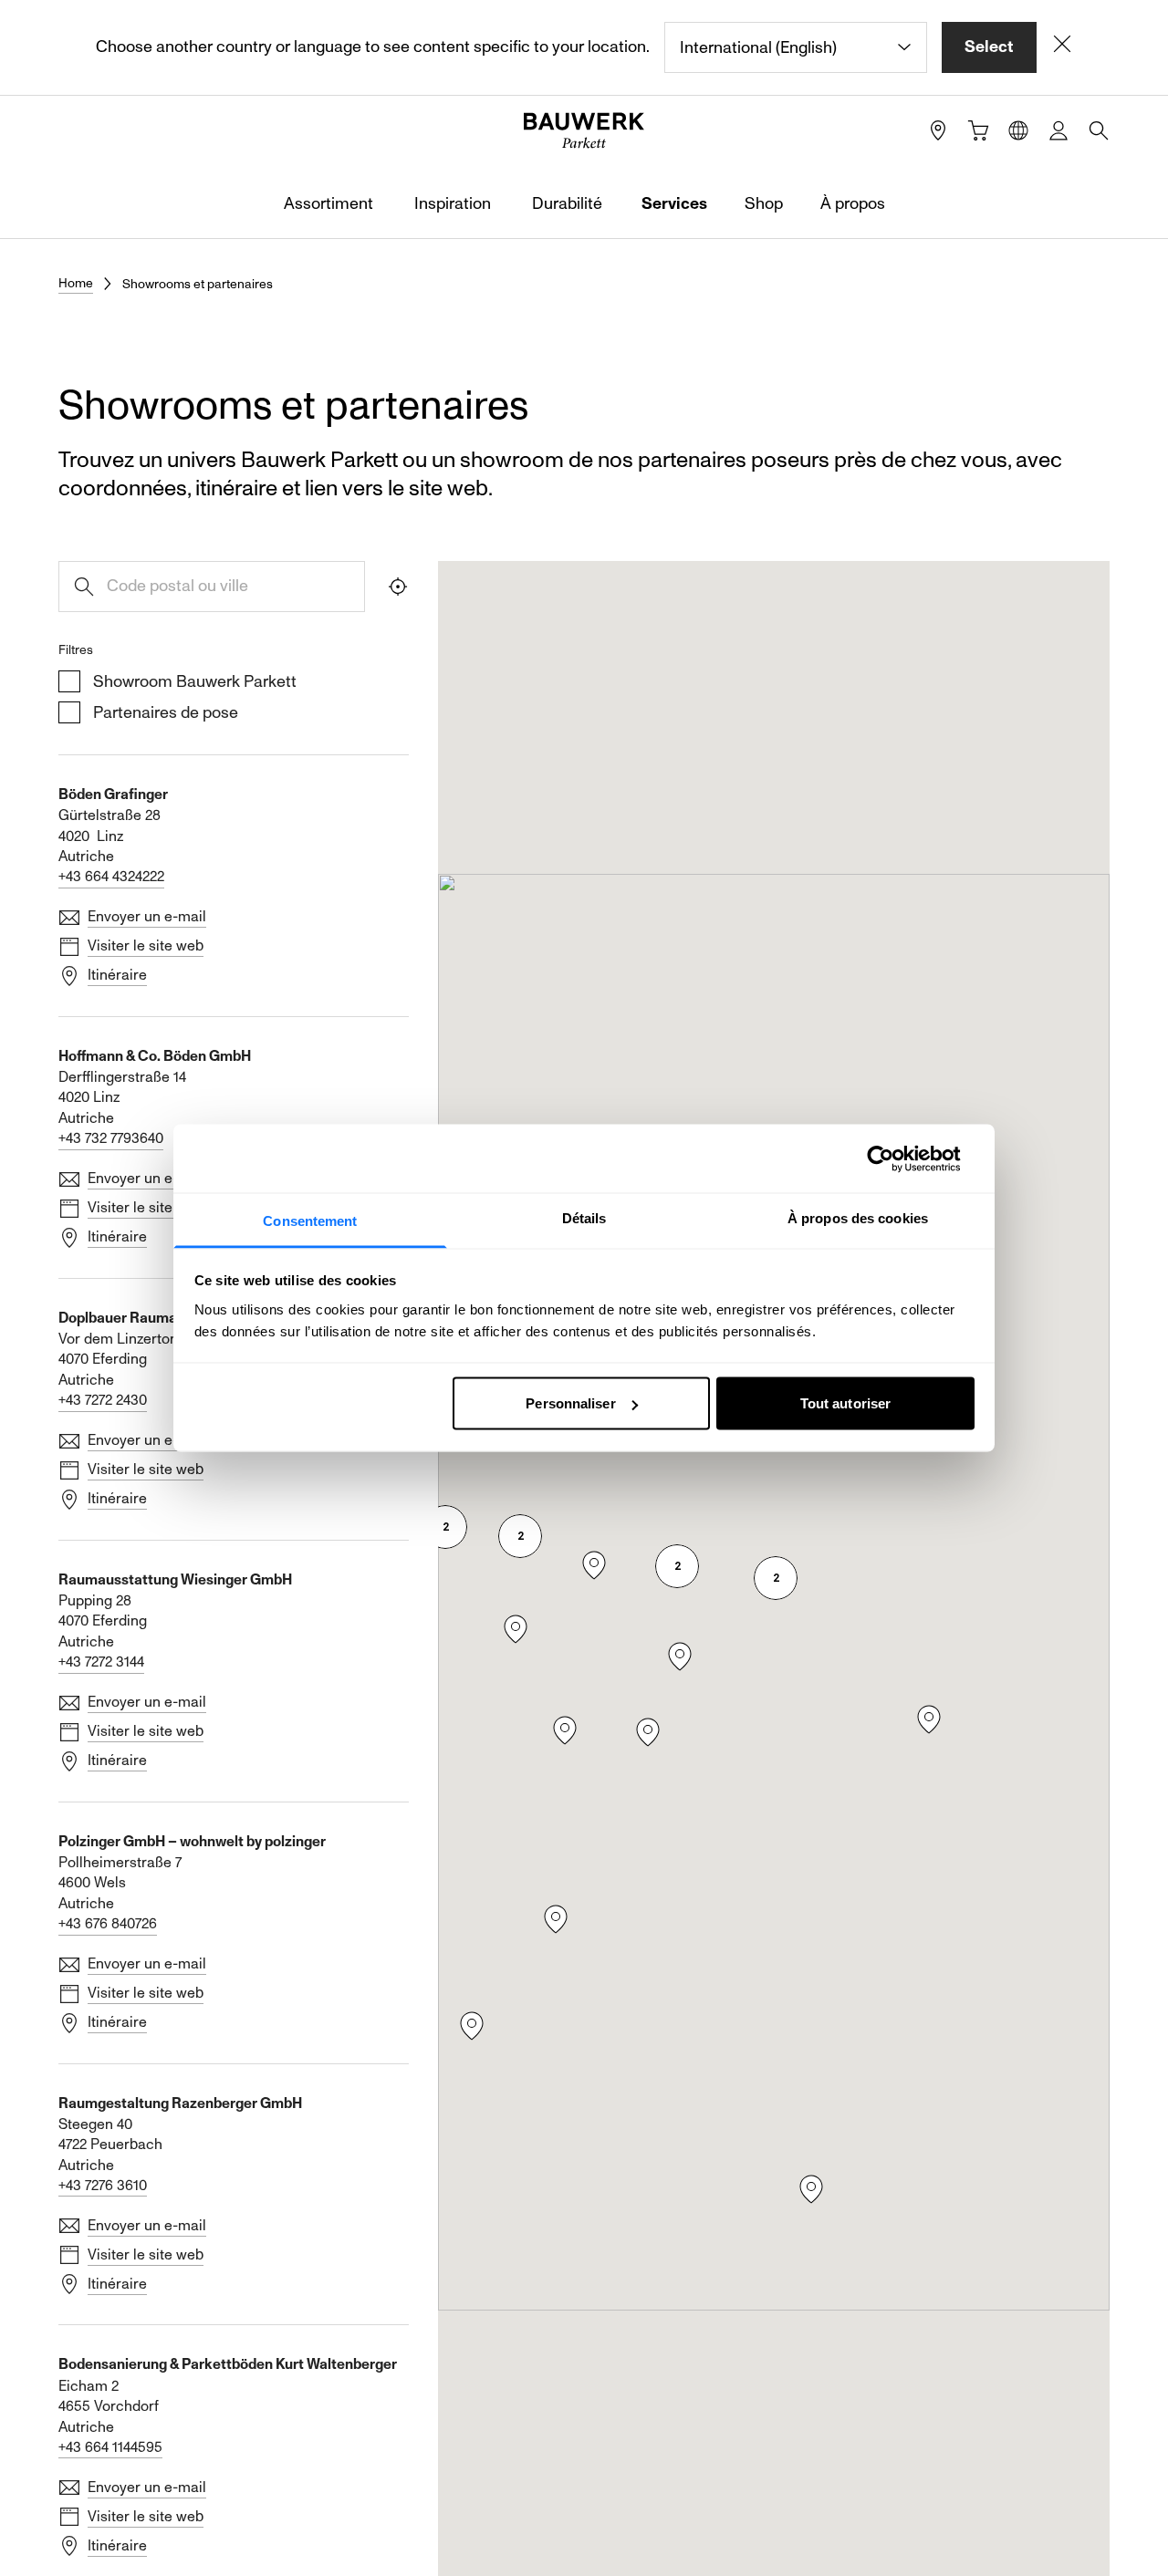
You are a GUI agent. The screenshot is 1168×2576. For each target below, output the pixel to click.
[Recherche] (1099, 130)
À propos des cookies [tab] (858, 1218)
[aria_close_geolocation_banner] (1062, 47)
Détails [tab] (584, 1218)
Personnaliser (570, 1403)
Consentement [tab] (310, 1221)
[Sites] (938, 130)
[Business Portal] (1058, 130)
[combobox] (796, 47)
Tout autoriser (845, 1403)
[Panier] (978, 130)
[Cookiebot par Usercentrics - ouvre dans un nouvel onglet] (895, 1158)
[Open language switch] (1018, 130)
